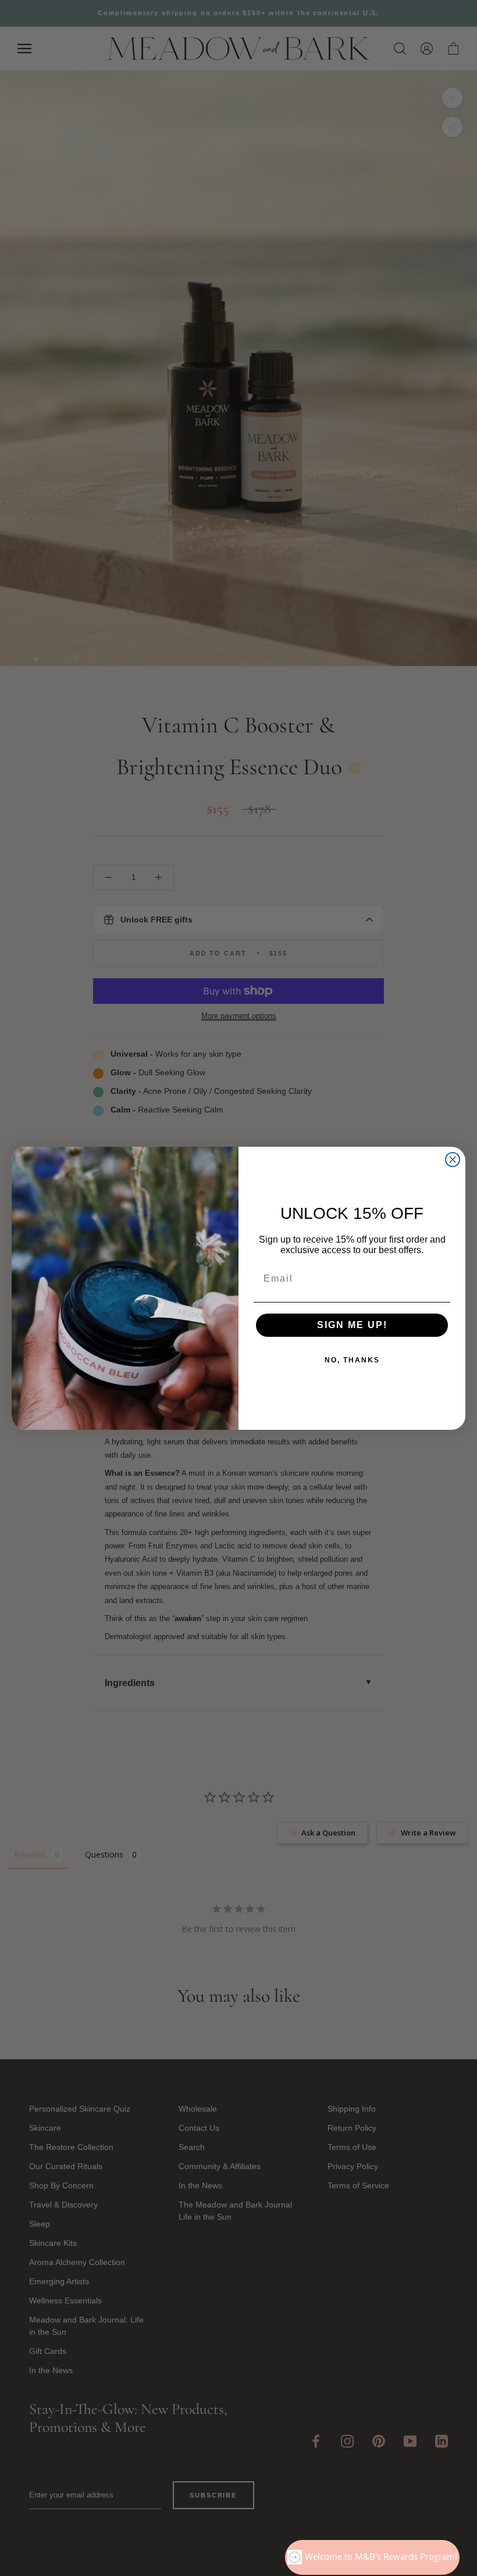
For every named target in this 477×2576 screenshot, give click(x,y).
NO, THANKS (352, 1360)
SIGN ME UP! (352, 1325)
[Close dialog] (453, 1160)
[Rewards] (372, 2557)
